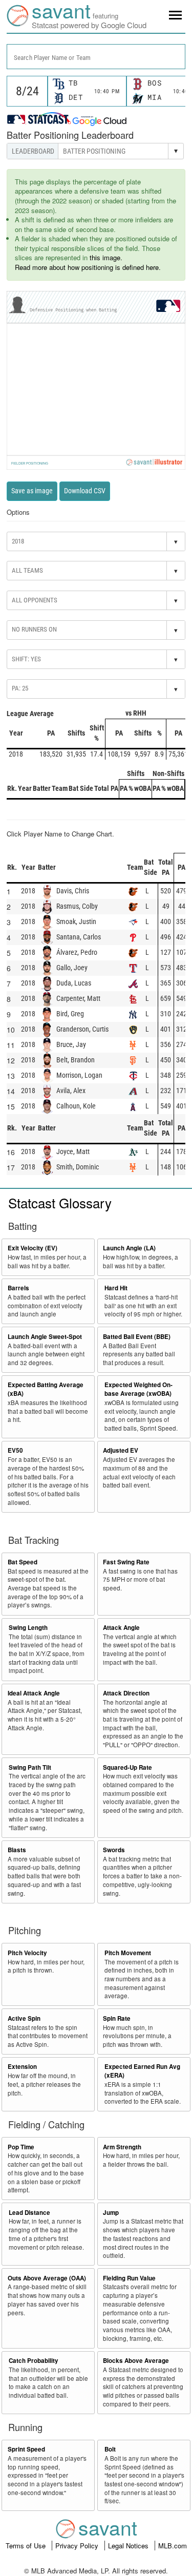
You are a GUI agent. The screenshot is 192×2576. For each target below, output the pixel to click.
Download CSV (85, 491)
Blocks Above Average (136, 2361)
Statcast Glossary (60, 1202)
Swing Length (28, 1628)
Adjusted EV (121, 1450)
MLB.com (173, 2546)
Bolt (110, 2449)
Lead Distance (29, 2213)
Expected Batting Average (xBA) (46, 1389)
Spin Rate (117, 2018)
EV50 (15, 1450)
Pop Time (21, 2147)
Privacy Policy (78, 2546)
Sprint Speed (26, 2449)
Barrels (18, 1288)
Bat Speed (23, 1562)
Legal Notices (129, 2546)
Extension (22, 2067)
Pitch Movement (128, 1953)
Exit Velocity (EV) (33, 1248)
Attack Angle (121, 1628)
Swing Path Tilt (30, 1767)
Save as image (32, 491)
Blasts (17, 1850)
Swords (114, 1850)
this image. (106, 257)
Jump (111, 2213)
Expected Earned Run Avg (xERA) (142, 2071)
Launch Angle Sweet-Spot (45, 1337)
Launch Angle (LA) (129, 1248)
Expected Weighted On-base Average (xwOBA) (138, 1389)
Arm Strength (122, 2147)
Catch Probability (34, 2361)
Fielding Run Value (129, 2278)
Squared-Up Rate (127, 1767)
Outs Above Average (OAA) (47, 2278)
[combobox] (96, 57)
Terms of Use (27, 2546)
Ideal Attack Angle (34, 1693)
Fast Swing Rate (126, 1562)
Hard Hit (116, 1288)
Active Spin (24, 2018)
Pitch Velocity (27, 1953)
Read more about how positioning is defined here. (88, 267)
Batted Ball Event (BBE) (137, 1337)
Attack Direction (126, 1693)
